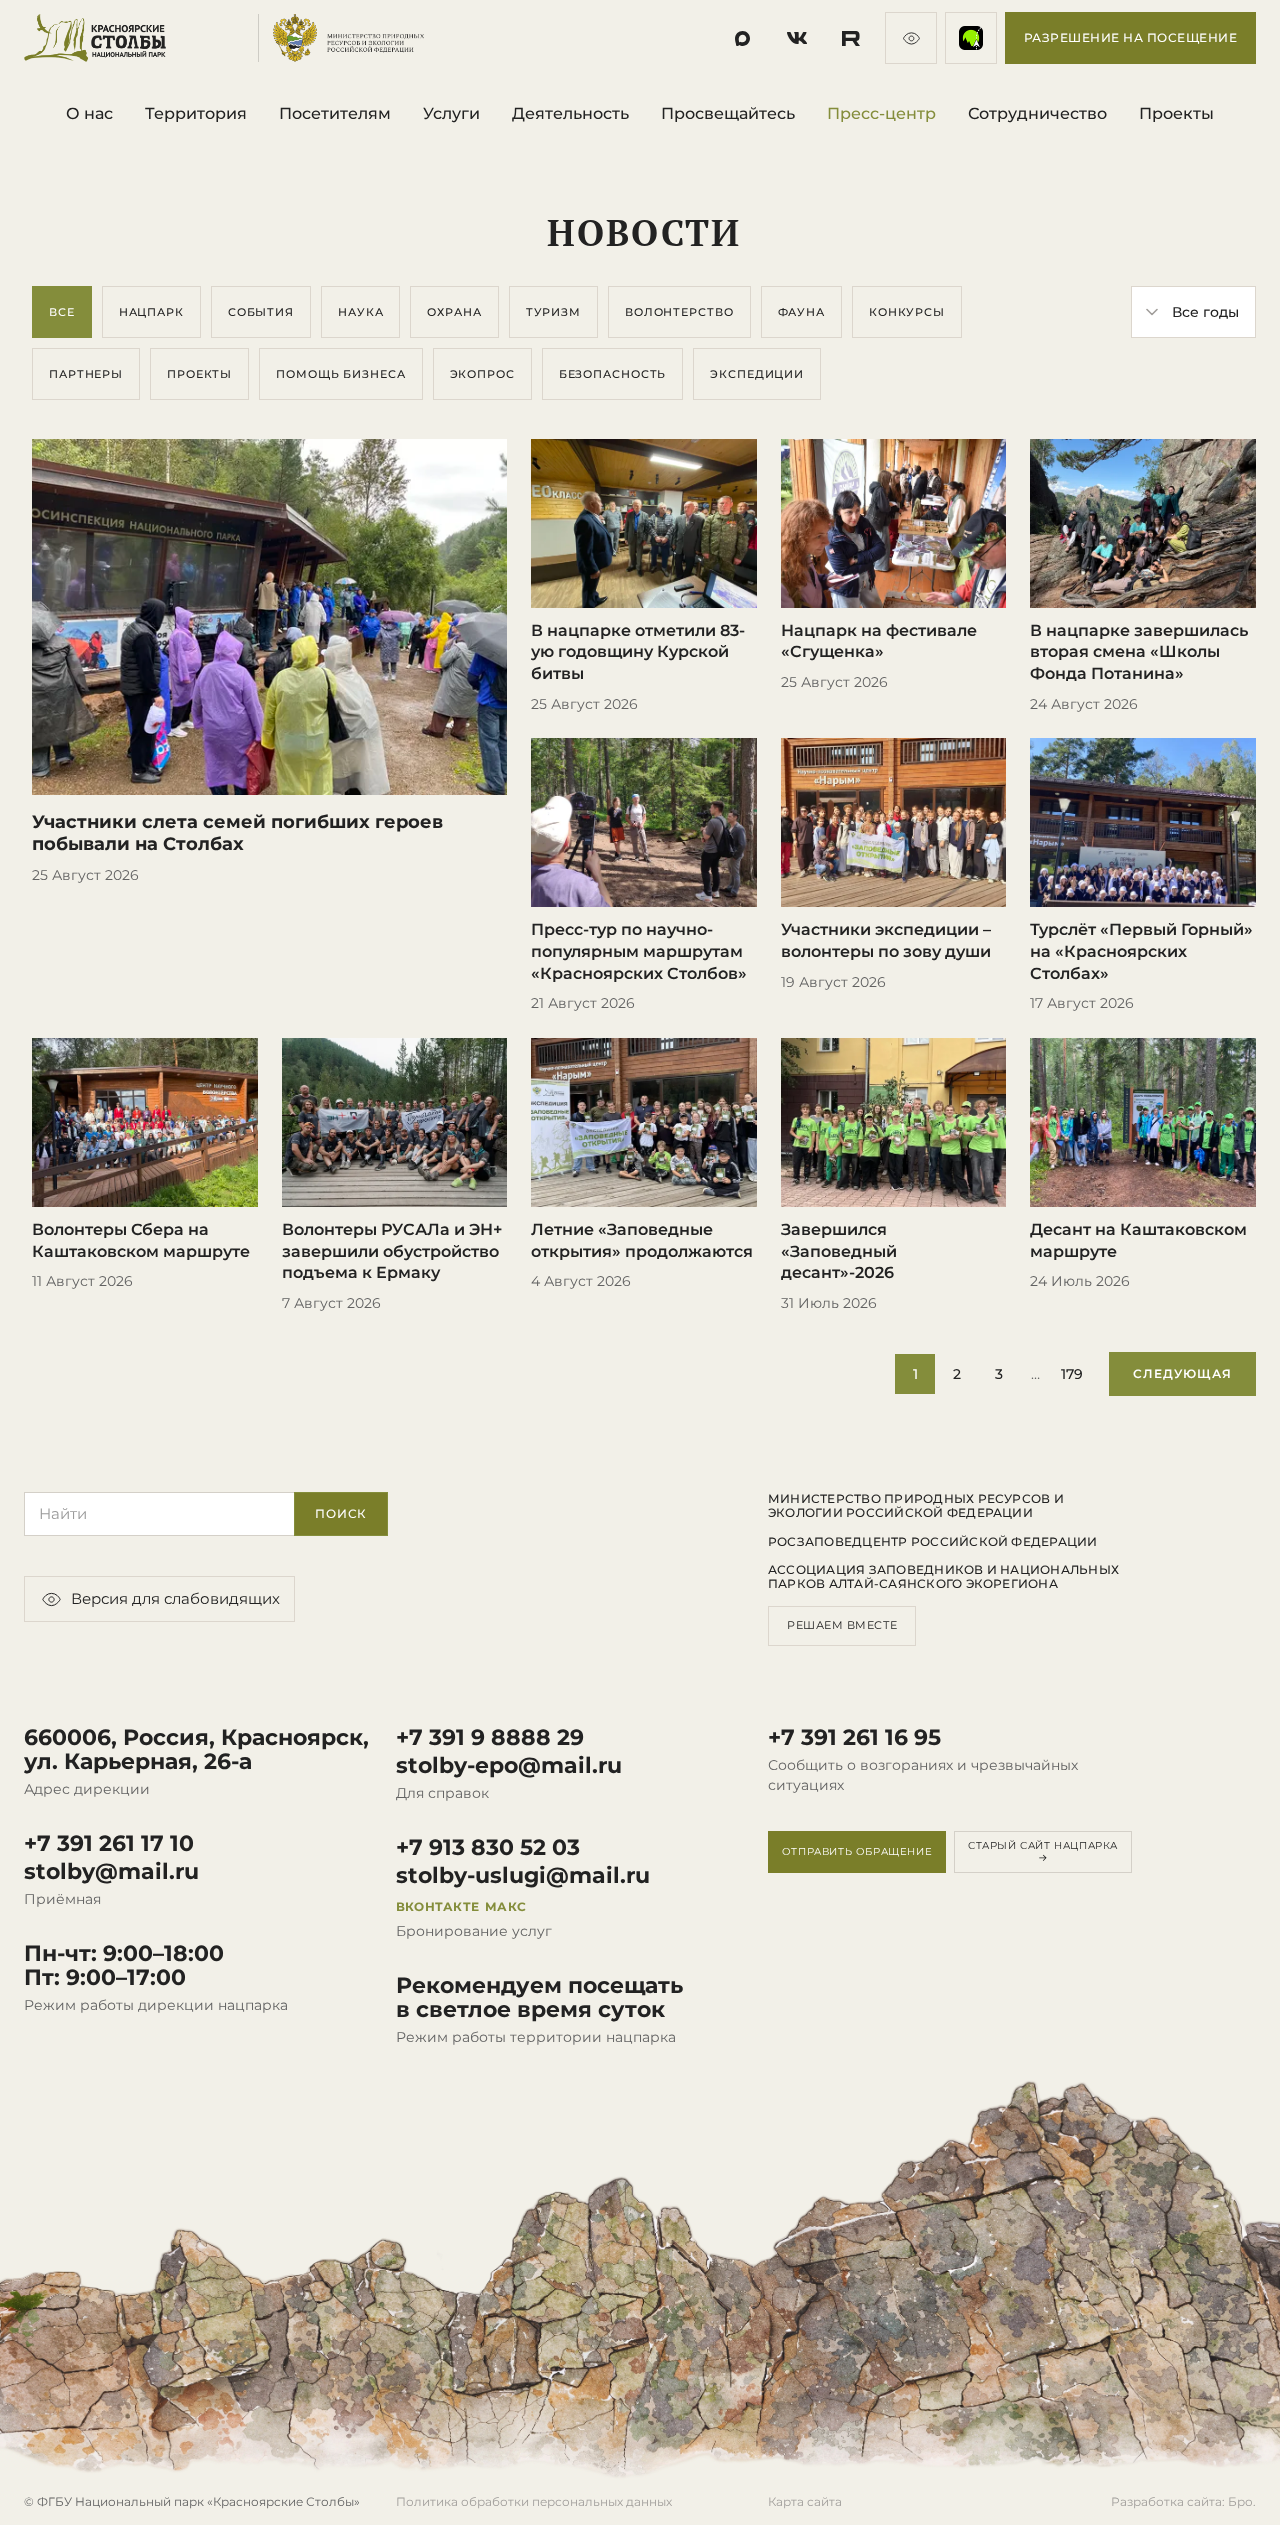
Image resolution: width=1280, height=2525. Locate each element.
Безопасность (613, 374)
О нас (89, 113)
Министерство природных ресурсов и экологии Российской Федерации (916, 1506)
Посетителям (335, 113)
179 (1072, 1374)
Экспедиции (757, 374)
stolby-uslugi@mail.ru (523, 1876)
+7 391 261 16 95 (854, 1738)
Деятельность (570, 113)
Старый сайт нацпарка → (1043, 1851)
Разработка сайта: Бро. (1183, 2501)
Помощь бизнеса (340, 374)
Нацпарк (151, 312)
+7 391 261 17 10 (109, 1844)
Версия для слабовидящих (175, 1598)
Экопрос (482, 374)
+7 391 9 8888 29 (490, 1738)
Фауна (801, 312)
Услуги (451, 113)
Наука (360, 312)
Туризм (553, 312)
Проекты (1176, 113)
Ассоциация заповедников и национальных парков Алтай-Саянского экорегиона (943, 1577)
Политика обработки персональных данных (534, 2501)
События (261, 312)
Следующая (1182, 1373)
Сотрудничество (1037, 113)
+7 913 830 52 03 (488, 1848)
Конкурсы (907, 312)
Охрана (454, 312)
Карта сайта (805, 2501)
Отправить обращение (857, 1851)
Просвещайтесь (728, 113)
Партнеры (86, 374)
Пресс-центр (881, 113)
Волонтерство (679, 312)
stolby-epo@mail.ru (509, 1766)
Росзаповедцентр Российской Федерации (933, 1542)
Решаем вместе (842, 1625)
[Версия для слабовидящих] (911, 38)
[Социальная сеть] (743, 38)
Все (62, 312)
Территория (196, 113)
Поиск (341, 1513)
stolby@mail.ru (111, 1872)
